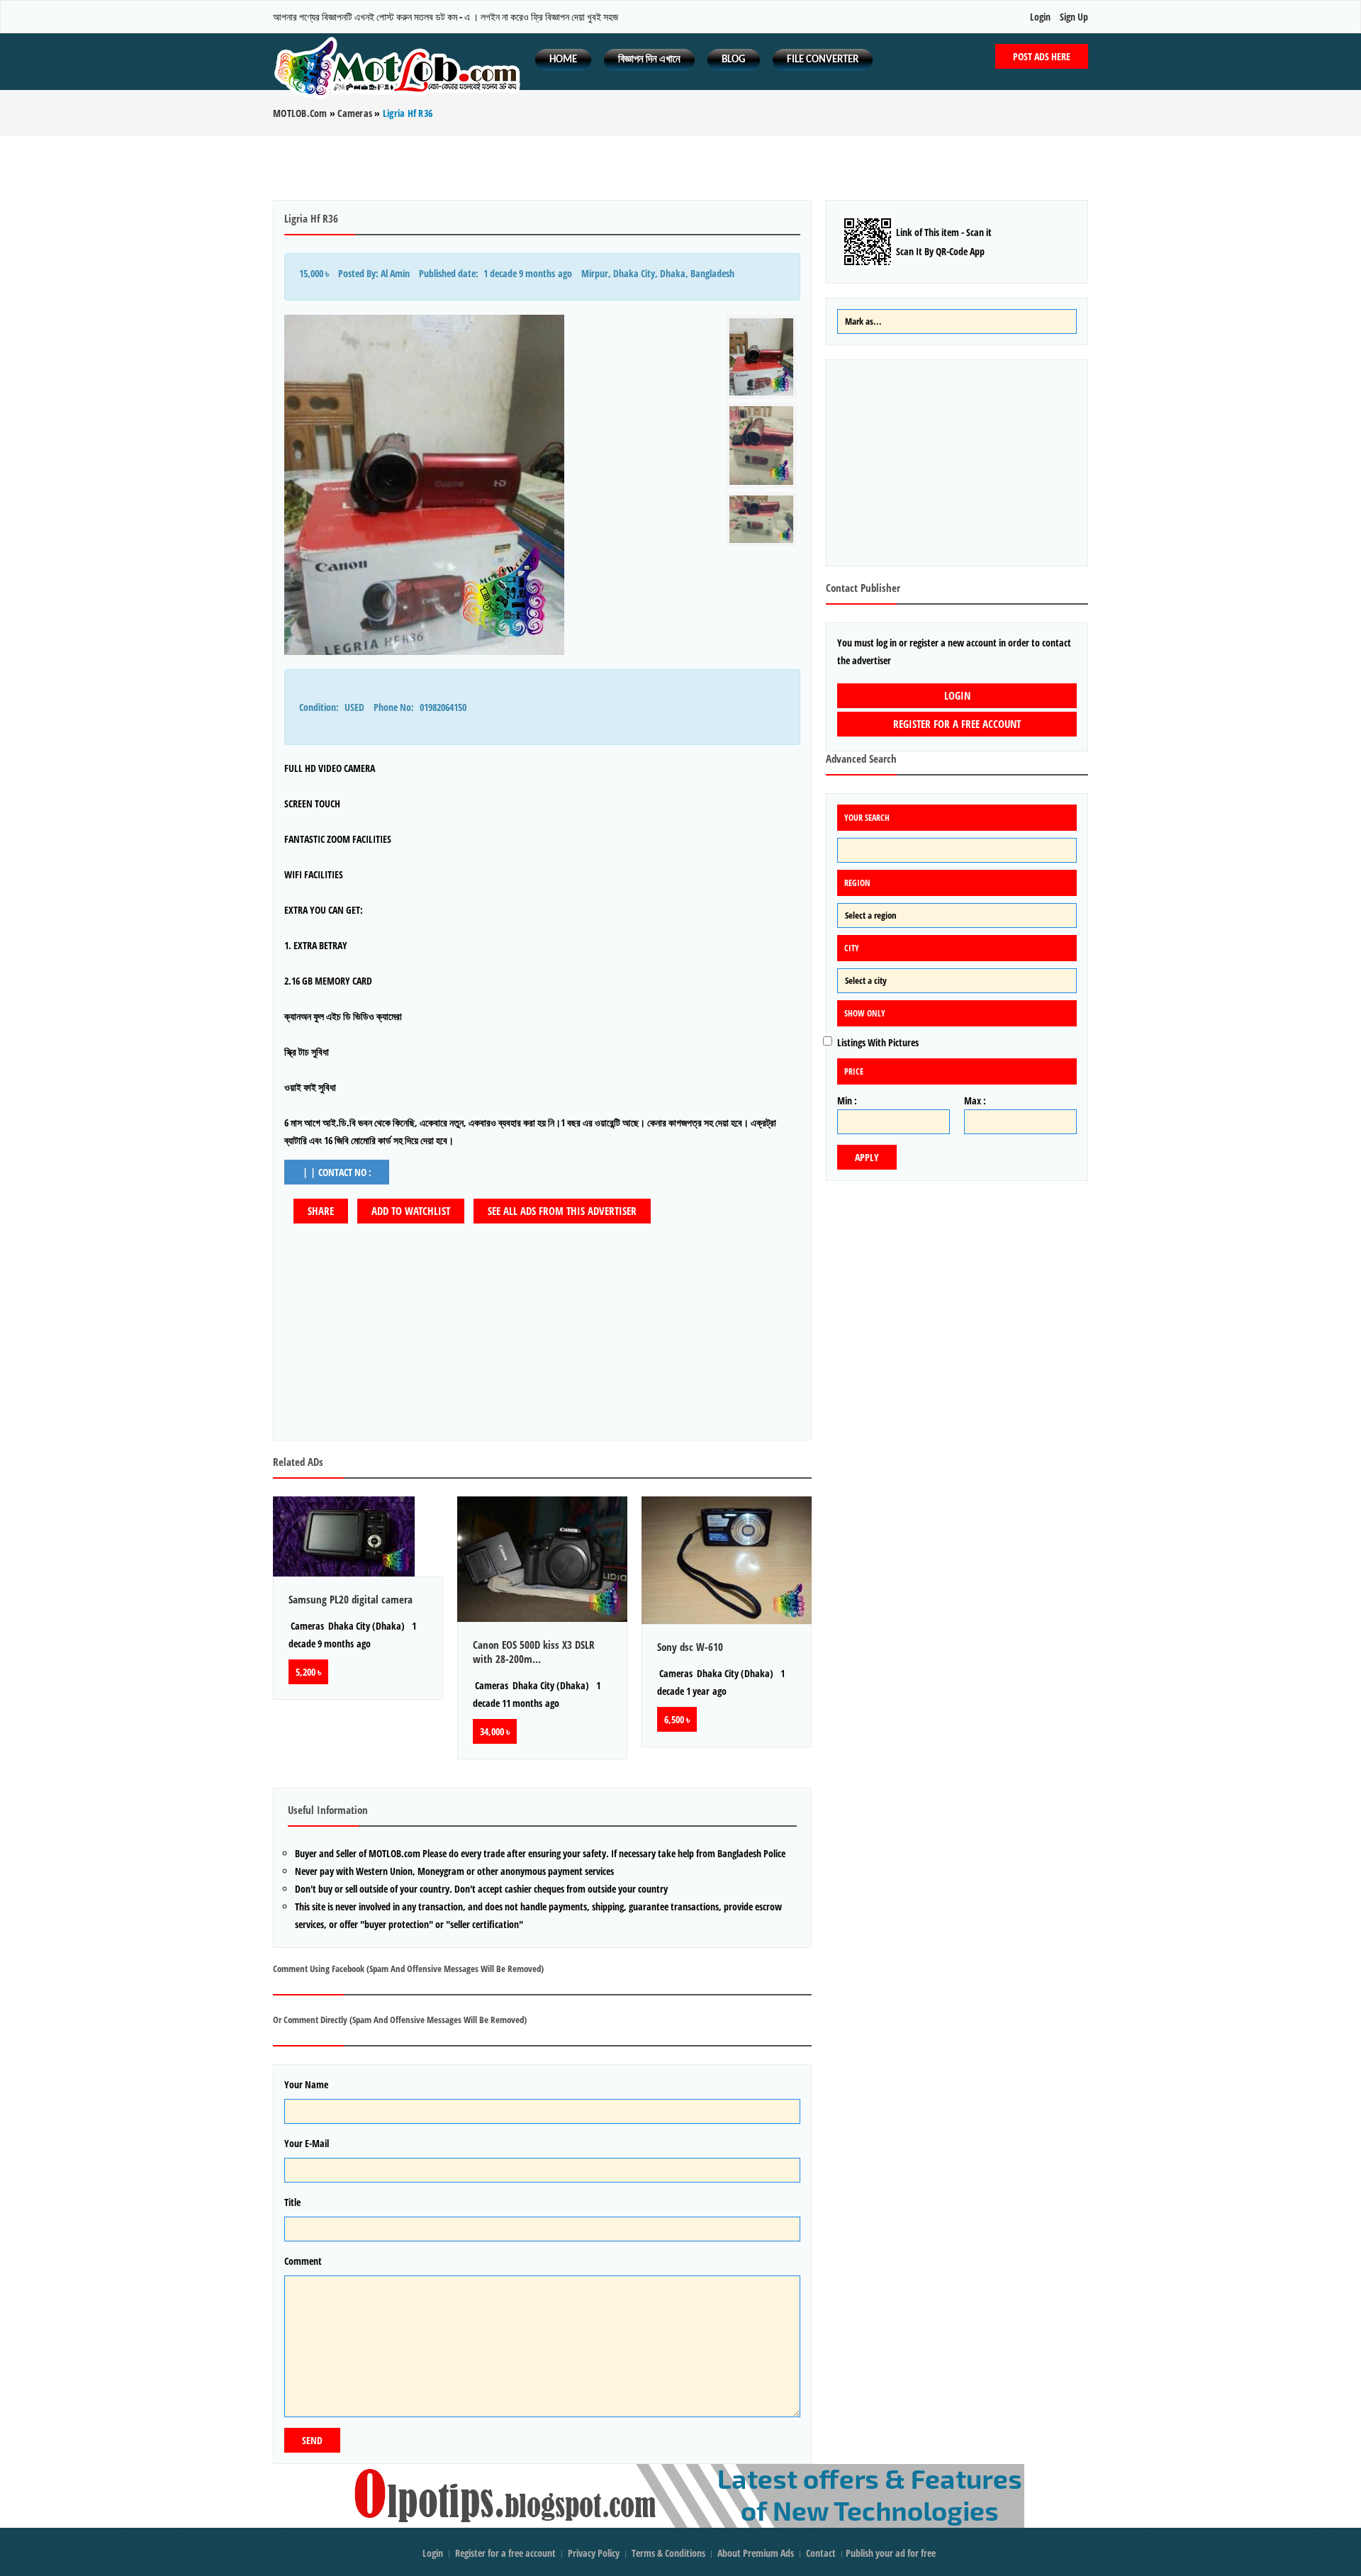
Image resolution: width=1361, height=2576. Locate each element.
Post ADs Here (1042, 56)
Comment (303, 2261)
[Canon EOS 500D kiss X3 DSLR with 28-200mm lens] (542, 1559)
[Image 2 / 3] (761, 445)
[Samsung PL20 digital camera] (358, 1536)
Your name (306, 2084)
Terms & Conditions (668, 2553)
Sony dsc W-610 (690, 1647)
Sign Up (1074, 17)
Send (312, 2440)
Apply (867, 1157)
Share (321, 1211)
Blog (734, 60)
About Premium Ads (756, 2553)
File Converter (823, 60)
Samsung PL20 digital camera (351, 1599)
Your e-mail (307, 2143)
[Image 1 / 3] (498, 485)
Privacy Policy (594, 2553)
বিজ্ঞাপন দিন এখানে (649, 60)
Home (563, 60)
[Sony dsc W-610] (727, 1560)
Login (1040, 17)
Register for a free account (957, 724)
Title (292, 2202)
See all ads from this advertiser (562, 1211)
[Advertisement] (680, 168)
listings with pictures (878, 1042)
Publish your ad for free (892, 2553)
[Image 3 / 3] (761, 520)
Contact (822, 2553)
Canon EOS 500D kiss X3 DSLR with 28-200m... (534, 1652)
